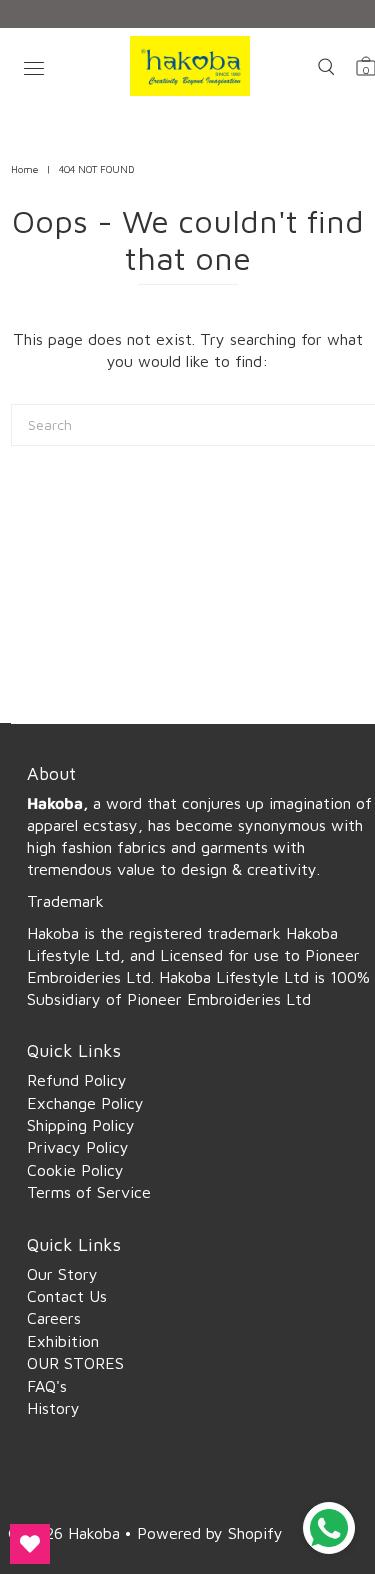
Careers (54, 1318)
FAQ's (47, 1386)
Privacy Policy (78, 1147)
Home (24, 169)
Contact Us (67, 1296)
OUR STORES (75, 1363)
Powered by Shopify (210, 1533)
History (53, 1408)
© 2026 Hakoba (66, 1533)
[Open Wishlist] (30, 1544)
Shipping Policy (81, 1125)
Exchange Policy (85, 1103)
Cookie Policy (75, 1170)
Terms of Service (89, 1192)
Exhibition (63, 1341)
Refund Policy (77, 1080)
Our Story (62, 1274)
